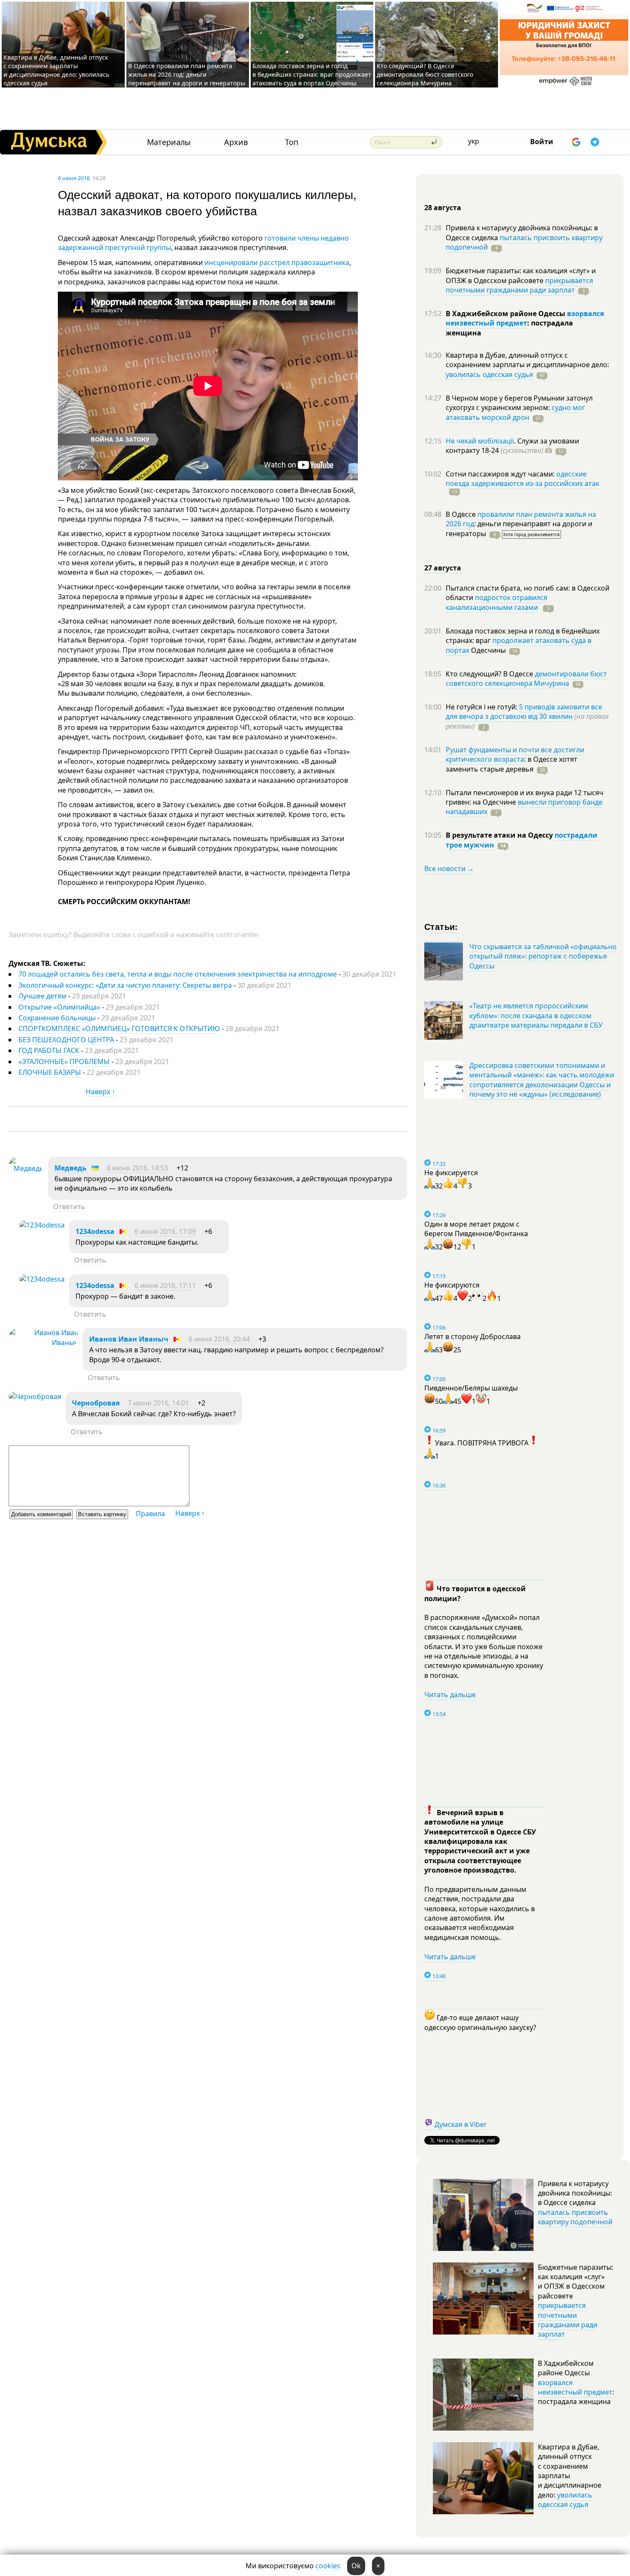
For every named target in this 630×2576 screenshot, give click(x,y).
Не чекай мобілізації (480, 441)
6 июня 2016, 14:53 (137, 1168)
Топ (292, 142)
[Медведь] (26, 1168)
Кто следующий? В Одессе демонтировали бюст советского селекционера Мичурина (425, 74)
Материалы (169, 142)
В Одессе (462, 514)
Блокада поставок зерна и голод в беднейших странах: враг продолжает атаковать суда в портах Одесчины (312, 74)
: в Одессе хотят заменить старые (511, 764)
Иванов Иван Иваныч (129, 1339)
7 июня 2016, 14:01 (158, 1403)
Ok (356, 2566)
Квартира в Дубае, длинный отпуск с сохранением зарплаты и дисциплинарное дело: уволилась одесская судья (56, 70)
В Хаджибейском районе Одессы (506, 314)
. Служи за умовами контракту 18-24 (512, 446)
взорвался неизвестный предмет (525, 318)
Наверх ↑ (100, 1092)
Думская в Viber (461, 2124)
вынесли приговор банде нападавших (524, 807)
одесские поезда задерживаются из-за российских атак (522, 479)
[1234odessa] (42, 1225)
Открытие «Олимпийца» (59, 1007)
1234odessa (95, 1231)
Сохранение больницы (57, 1018)
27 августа (443, 568)
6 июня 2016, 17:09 (165, 1231)
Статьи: (441, 926)
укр (474, 141)
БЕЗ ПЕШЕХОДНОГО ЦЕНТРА (66, 1040)
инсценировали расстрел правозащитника (277, 262)
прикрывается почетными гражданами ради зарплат (519, 285)
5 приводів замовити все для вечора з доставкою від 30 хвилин (524, 712)
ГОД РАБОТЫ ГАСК (50, 1050)
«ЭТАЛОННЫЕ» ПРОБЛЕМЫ (65, 1062)
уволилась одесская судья (489, 374)
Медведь (70, 1168)
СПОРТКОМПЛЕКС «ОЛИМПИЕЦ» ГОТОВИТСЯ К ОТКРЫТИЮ (119, 1029)
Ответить (69, 1207)
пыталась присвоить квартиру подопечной (524, 242)
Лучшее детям (42, 996)
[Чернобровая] (35, 1397)
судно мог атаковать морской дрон (515, 412)
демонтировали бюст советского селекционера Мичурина (526, 679)
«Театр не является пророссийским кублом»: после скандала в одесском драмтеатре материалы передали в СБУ (536, 1015)
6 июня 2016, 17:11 (165, 1285)
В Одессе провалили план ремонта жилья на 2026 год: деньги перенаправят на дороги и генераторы (187, 74)
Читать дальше (450, 1695)
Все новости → (449, 869)
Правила (150, 1514)
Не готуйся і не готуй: (482, 707)
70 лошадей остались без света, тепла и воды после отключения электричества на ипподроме (178, 974)
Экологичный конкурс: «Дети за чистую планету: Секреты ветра (125, 985)
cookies (328, 2566)
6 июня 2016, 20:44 (219, 1339)
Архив (236, 142)
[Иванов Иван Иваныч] (43, 1342)
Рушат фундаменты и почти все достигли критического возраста (515, 754)
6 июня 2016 (74, 178)
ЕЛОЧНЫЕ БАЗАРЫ (50, 1072)
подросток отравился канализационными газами (496, 602)
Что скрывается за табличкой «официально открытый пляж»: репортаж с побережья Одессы (543, 956)
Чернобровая (96, 1403)
